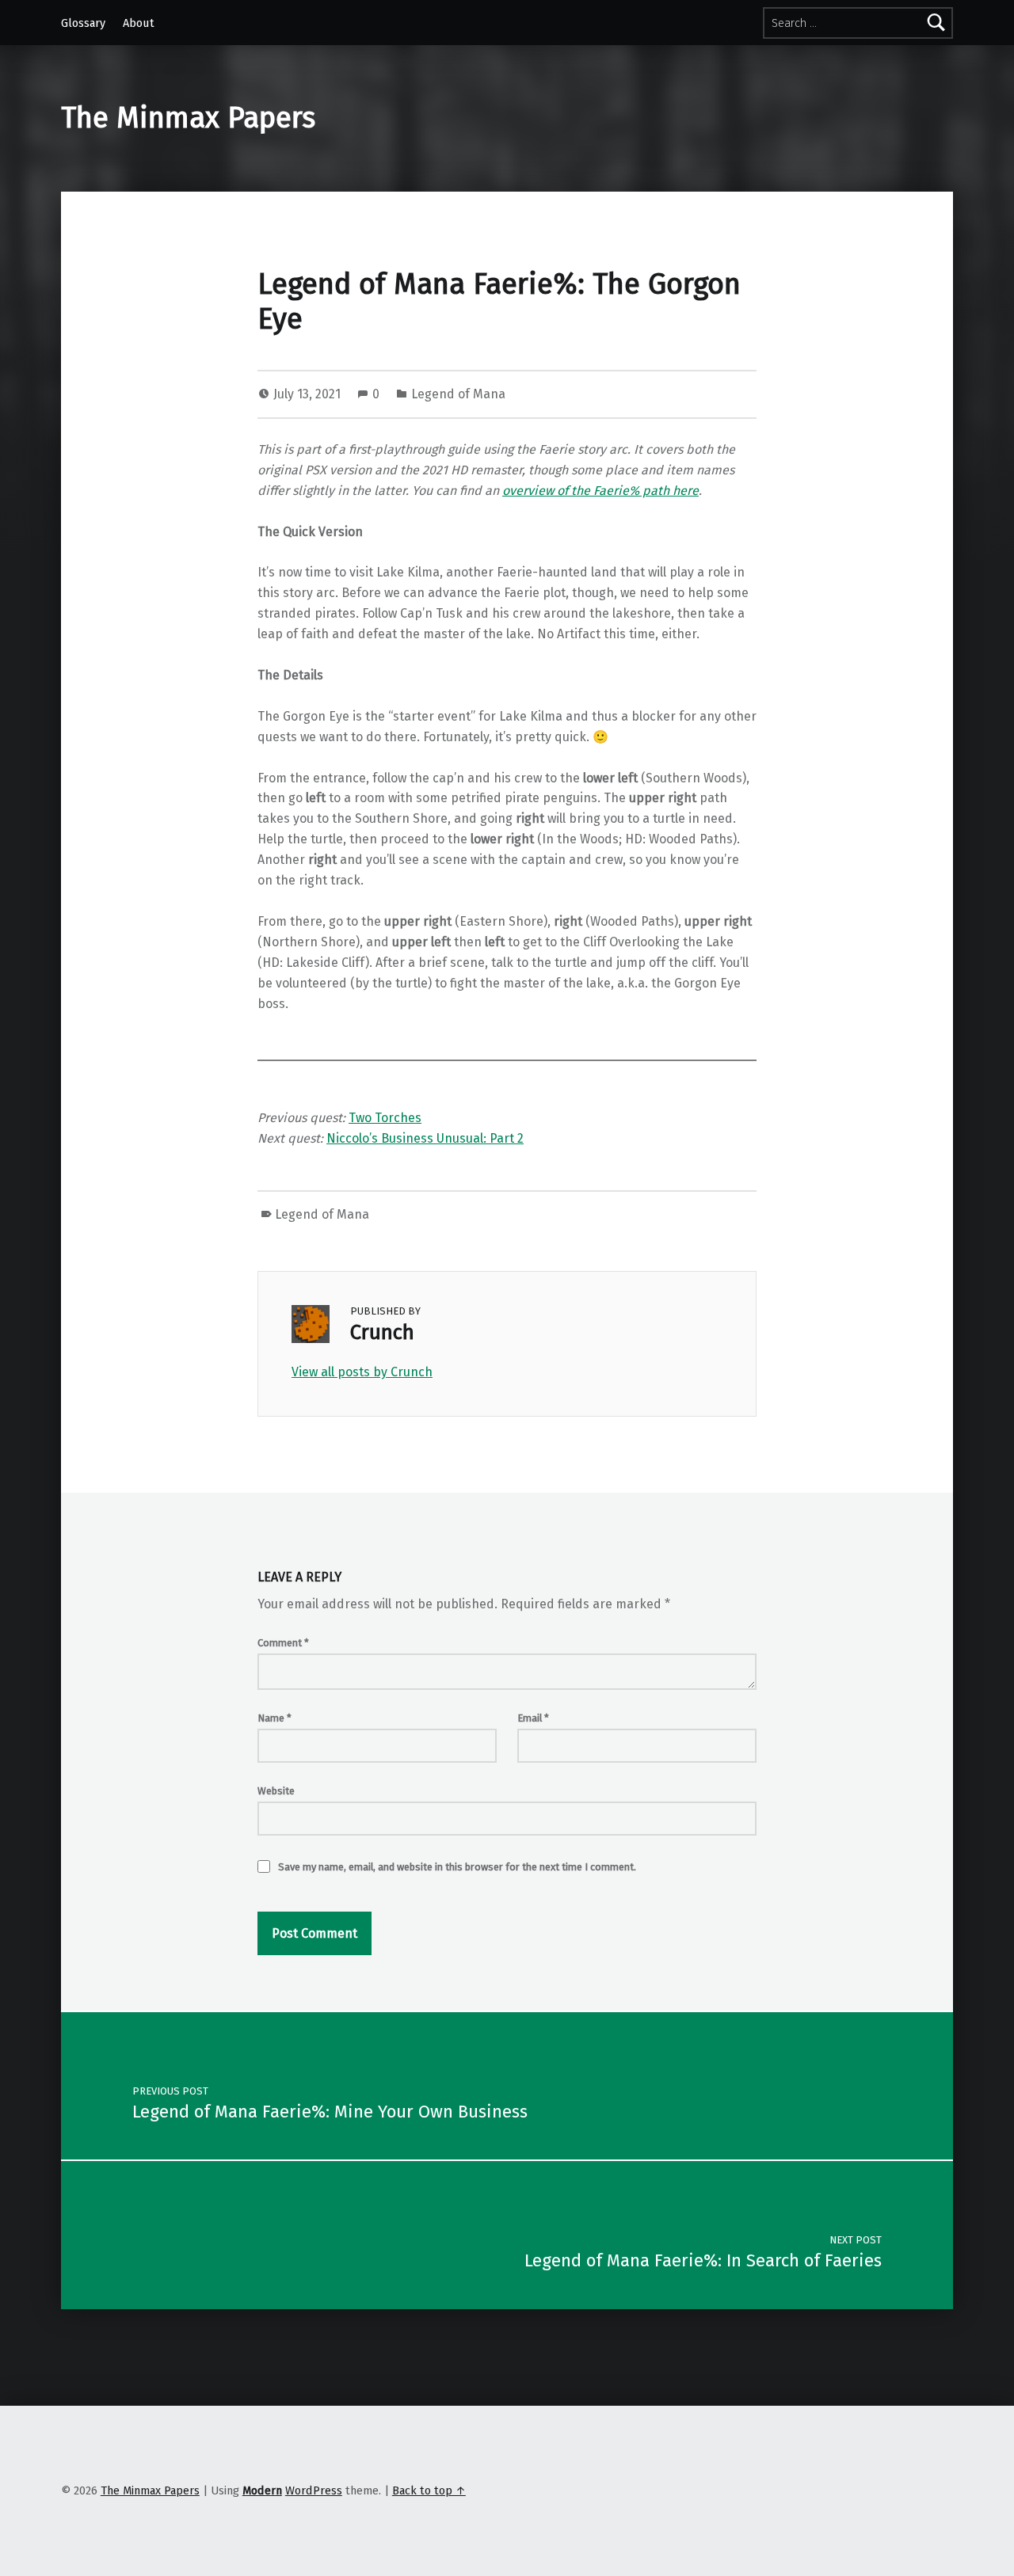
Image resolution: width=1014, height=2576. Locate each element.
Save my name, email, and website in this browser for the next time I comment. (457, 1867)
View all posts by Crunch (362, 1372)
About (139, 23)
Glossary (83, 23)
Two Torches (385, 1118)
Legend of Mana (458, 394)
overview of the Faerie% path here (600, 491)
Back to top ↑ (429, 2490)
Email (533, 1718)
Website (276, 1791)
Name (274, 1718)
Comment (283, 1643)
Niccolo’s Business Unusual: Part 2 (425, 1138)
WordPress (314, 2490)
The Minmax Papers (188, 118)
